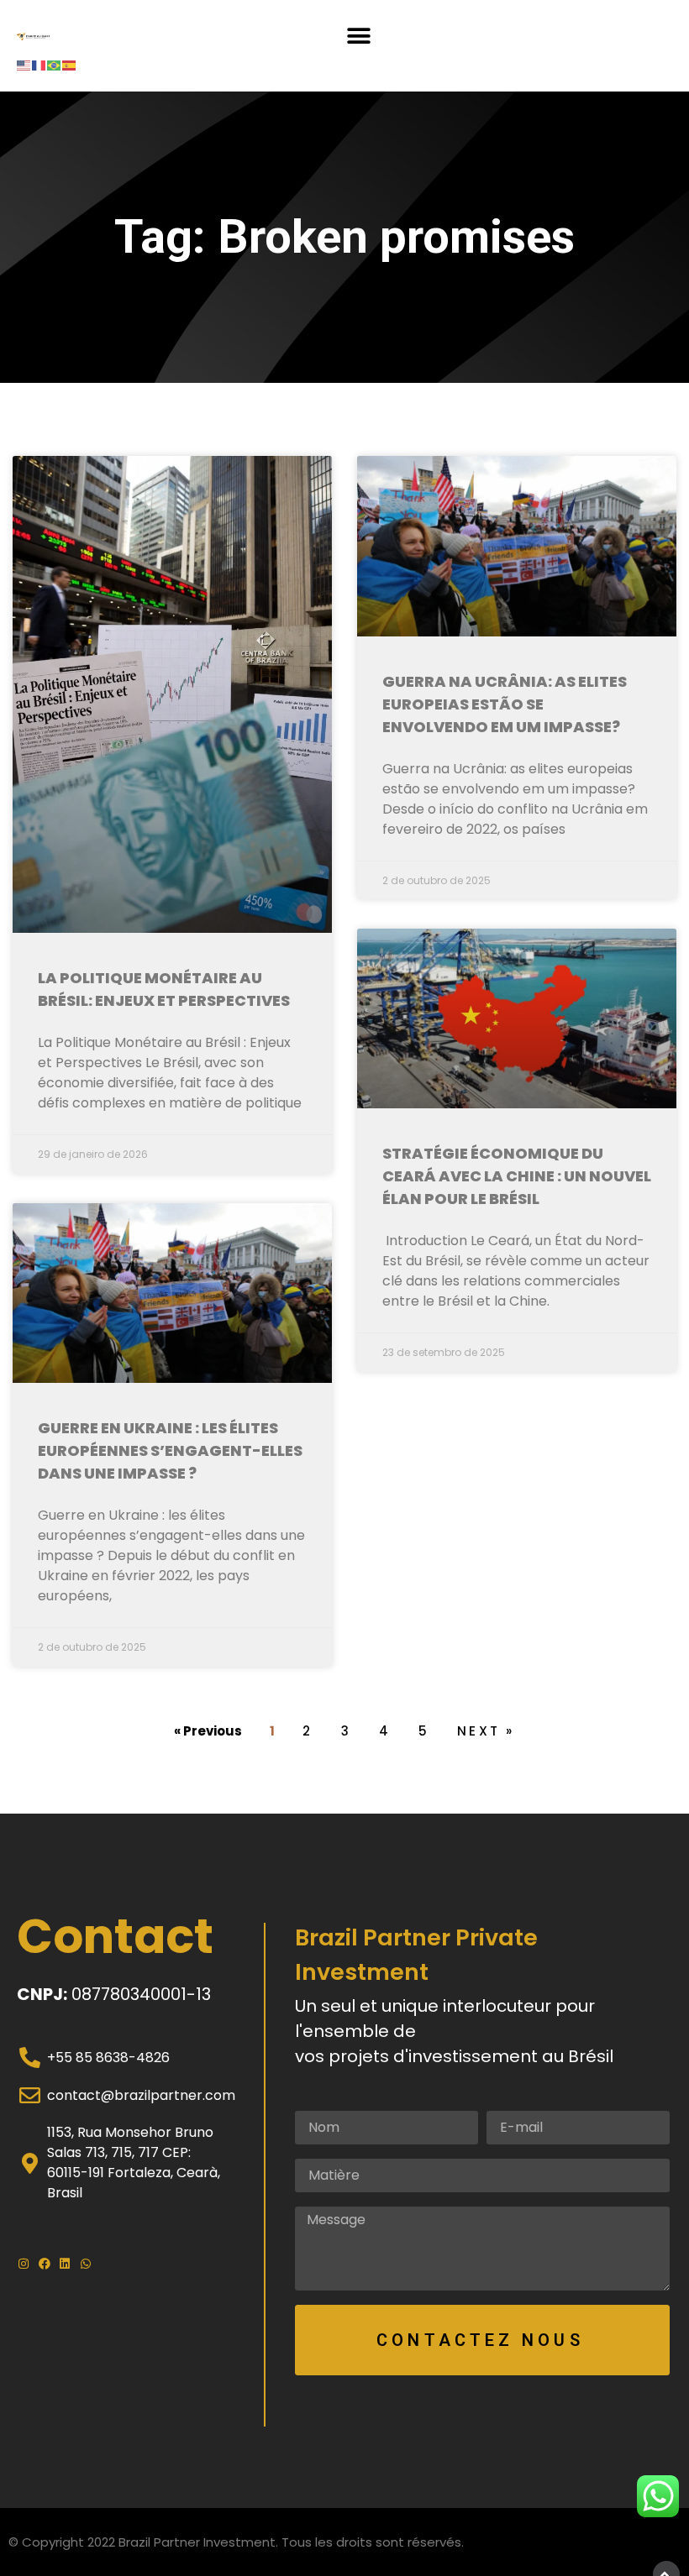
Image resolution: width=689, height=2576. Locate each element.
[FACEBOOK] (46, 2264)
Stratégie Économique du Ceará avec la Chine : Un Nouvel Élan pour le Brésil (517, 1176)
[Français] (39, 64)
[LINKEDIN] (66, 2264)
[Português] (55, 64)
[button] (358, 36)
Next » (486, 1731)
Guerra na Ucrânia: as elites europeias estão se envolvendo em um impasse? (505, 704)
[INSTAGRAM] (25, 2264)
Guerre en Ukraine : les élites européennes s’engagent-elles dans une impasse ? (170, 1450)
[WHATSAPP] (87, 2264)
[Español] (70, 64)
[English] (24, 64)
